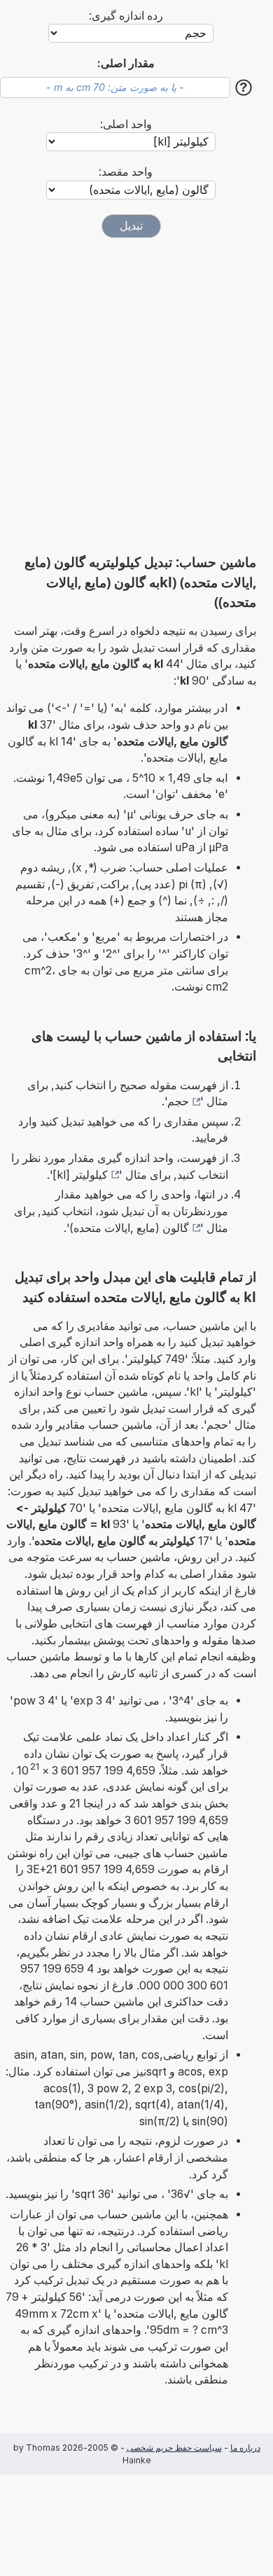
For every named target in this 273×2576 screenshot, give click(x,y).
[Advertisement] (136, 395)
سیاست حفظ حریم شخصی (174, 2448)
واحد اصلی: (126, 124)
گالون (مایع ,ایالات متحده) (129, 1228)
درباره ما (245, 2448)
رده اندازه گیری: (126, 16)
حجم (178, 1101)
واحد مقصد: (126, 172)
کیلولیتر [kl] (80, 1175)
